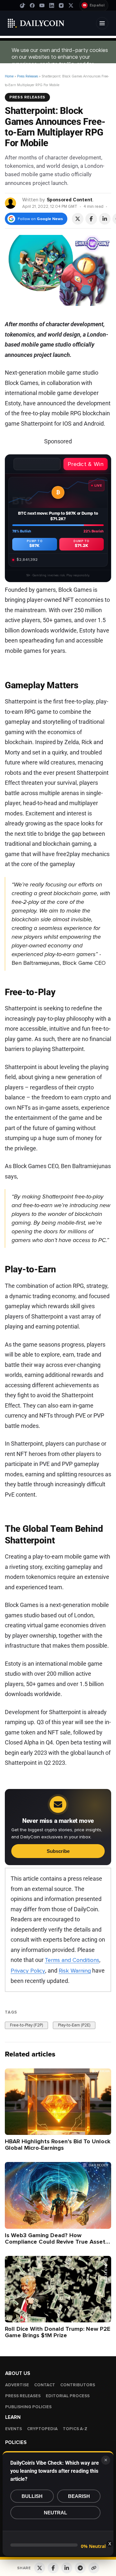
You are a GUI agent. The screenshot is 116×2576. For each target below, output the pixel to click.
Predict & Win (86, 464)
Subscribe (58, 1851)
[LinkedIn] (52, 5)
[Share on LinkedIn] (105, 219)
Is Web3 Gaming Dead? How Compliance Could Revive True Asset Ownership (55, 2241)
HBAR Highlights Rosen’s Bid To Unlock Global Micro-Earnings (58, 2145)
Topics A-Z (75, 2429)
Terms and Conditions (72, 1960)
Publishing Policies (28, 2407)
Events (14, 2429)
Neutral (55, 2513)
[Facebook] (32, 5)
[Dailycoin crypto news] (36, 23)
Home (9, 76)
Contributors (78, 2385)
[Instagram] (61, 5)
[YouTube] (42, 5)
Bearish (79, 2496)
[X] (71, 5)
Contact (45, 2385)
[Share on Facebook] (91, 219)
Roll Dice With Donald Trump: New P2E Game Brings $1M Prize (58, 2332)
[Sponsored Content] (11, 203)
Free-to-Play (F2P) (26, 2025)
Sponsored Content (70, 200)
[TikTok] (23, 5)
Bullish (32, 2496)
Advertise (17, 2385)
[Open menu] (102, 23)
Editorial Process (68, 2396)
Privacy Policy (28, 1971)
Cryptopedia (42, 2429)
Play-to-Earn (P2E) (74, 2025)
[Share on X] (78, 219)
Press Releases (28, 76)
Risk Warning (75, 1971)
